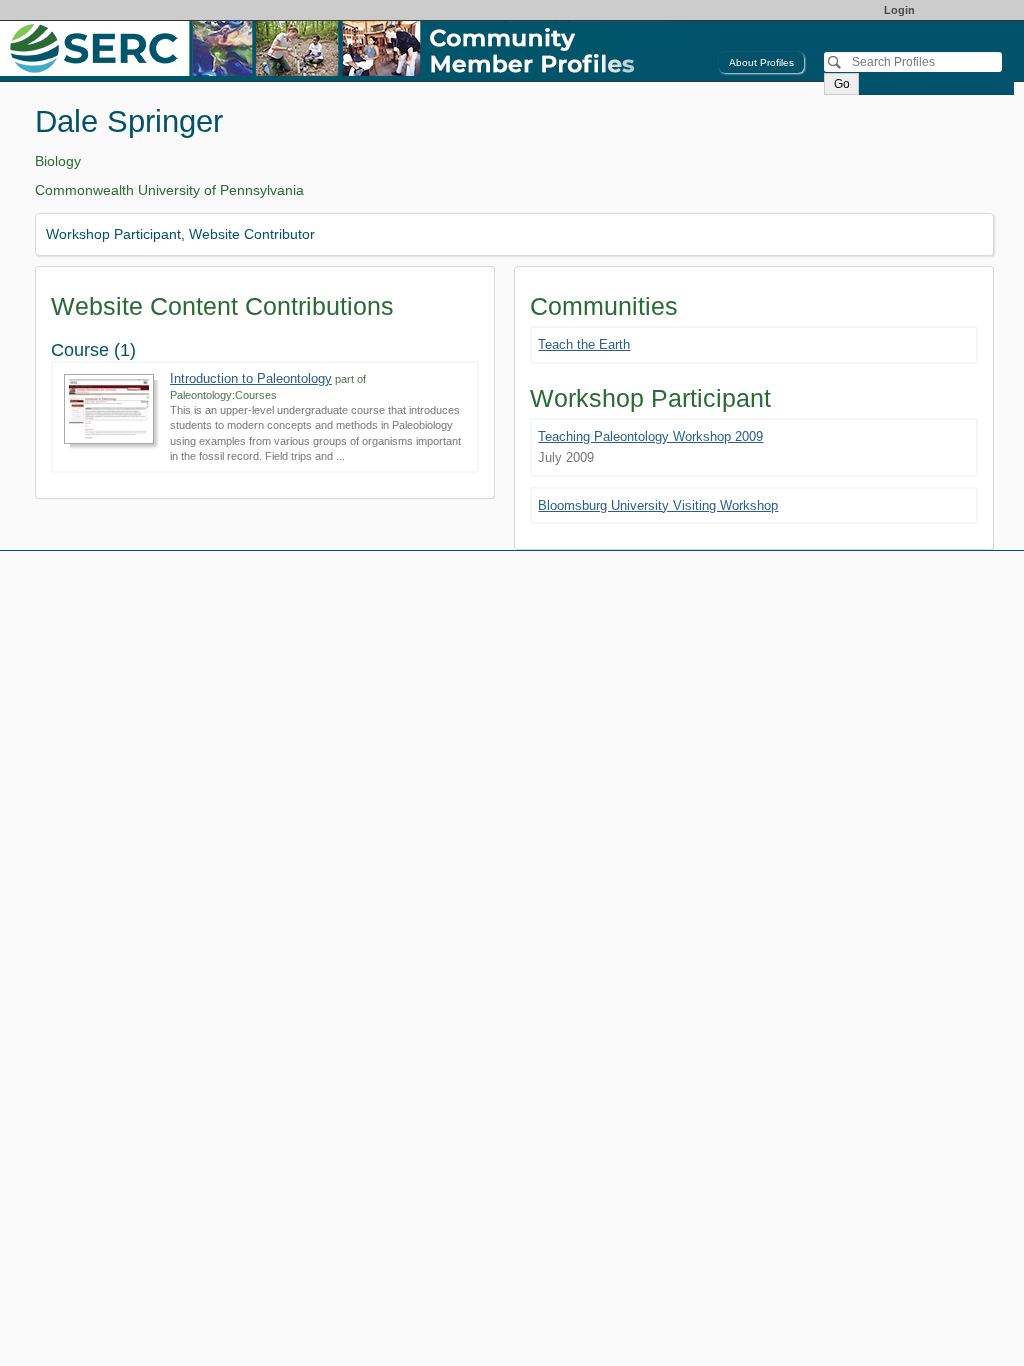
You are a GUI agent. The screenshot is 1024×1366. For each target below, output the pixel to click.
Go (842, 84)
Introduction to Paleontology (251, 378)
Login (899, 10)
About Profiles (761, 62)
